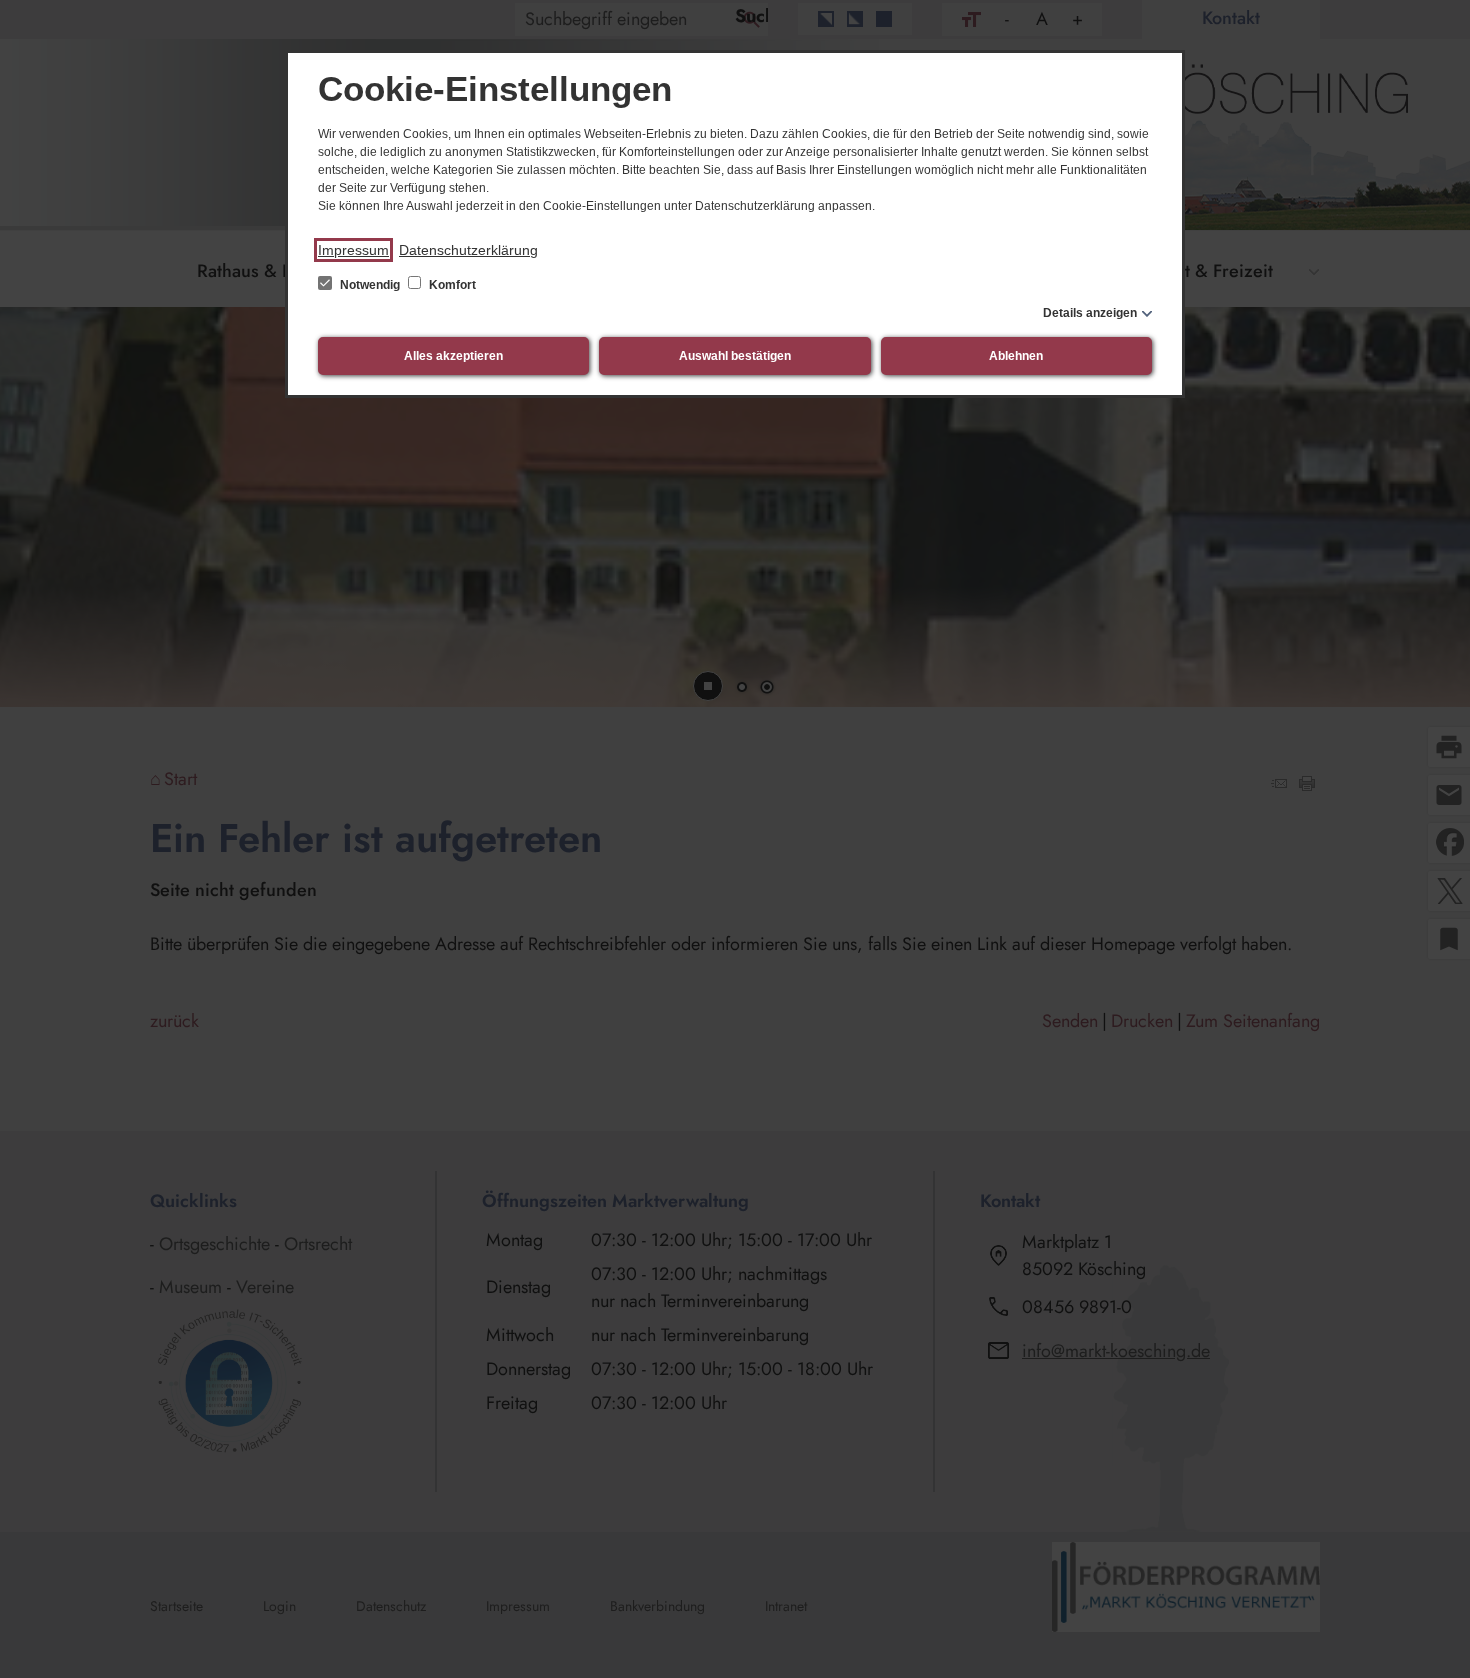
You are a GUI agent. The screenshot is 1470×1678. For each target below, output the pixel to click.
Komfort (451, 285)
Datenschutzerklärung (468, 250)
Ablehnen (1016, 356)
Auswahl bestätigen (735, 356)
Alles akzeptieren (453, 356)
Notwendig (370, 285)
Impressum (353, 250)
